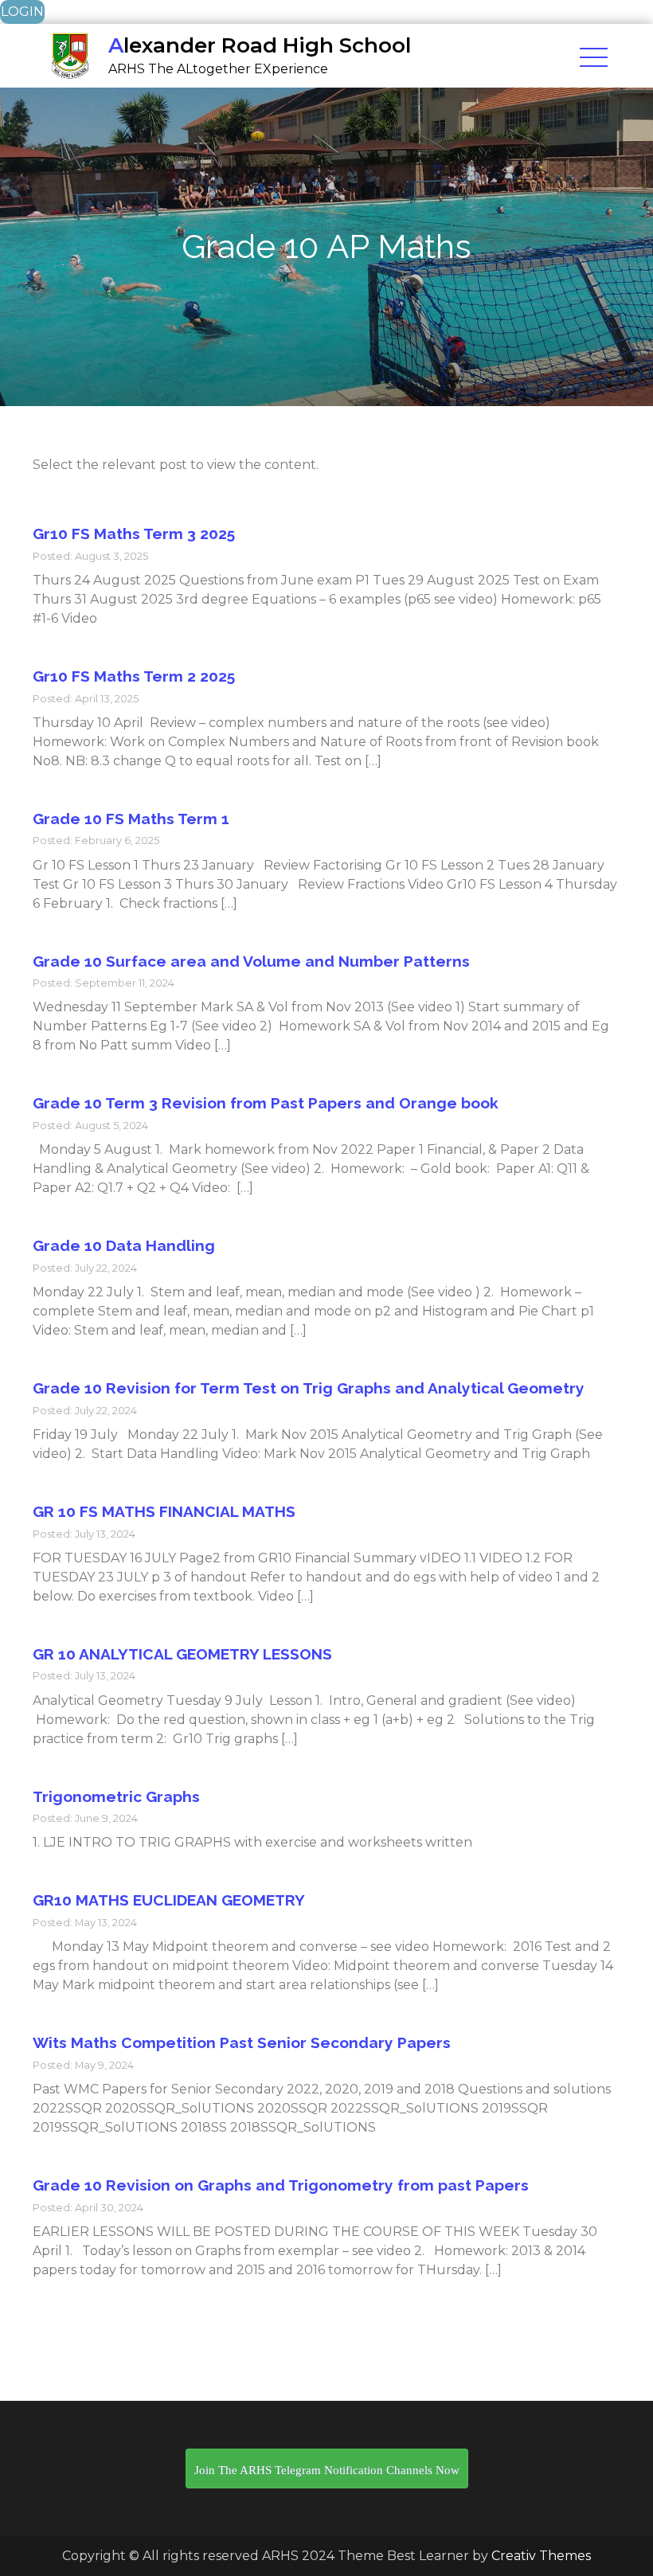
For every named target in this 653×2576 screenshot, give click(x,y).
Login (22, 12)
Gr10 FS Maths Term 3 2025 (134, 534)
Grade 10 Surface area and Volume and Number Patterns (251, 961)
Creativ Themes (541, 2556)
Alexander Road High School (260, 45)
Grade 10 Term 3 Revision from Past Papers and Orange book (266, 1103)
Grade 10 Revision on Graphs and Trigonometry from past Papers (281, 2185)
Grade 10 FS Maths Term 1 (131, 819)
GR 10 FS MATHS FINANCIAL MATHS (164, 1511)
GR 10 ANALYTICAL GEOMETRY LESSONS (182, 1654)
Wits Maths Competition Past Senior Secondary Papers (242, 2042)
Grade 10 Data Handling (124, 1245)
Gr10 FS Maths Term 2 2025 (134, 676)
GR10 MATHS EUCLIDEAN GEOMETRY (169, 1900)
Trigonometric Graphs (116, 1796)
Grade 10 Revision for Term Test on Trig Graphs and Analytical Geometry (309, 1388)
